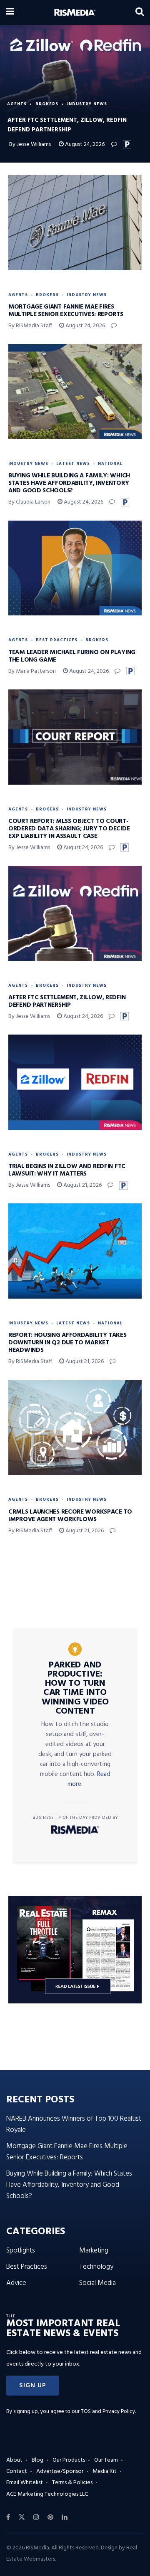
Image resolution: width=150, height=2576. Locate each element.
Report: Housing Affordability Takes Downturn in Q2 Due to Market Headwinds (67, 1343)
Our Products (69, 2460)
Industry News (87, 104)
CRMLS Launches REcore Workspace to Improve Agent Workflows (70, 1516)
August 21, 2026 (82, 1185)
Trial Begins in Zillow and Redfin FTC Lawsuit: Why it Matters (67, 1170)
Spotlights (21, 2251)
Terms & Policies (72, 2483)
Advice (16, 2283)
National (110, 464)
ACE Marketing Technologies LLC (47, 2494)
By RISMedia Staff (30, 326)
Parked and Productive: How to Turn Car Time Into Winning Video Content (75, 1688)
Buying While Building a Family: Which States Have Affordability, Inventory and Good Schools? (69, 483)
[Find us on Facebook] (8, 2517)
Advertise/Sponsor (60, 2471)
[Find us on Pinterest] (50, 2517)
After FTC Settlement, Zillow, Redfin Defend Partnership (67, 1001)
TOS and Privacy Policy (108, 2412)
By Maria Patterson (32, 671)
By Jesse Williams (30, 144)
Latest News (73, 464)
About (14, 2460)
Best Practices (57, 640)
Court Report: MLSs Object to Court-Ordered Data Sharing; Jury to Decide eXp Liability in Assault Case (69, 829)
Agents (17, 104)
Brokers (47, 104)
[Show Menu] (10, 12)
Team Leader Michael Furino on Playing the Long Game (72, 656)
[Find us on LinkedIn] (65, 2517)
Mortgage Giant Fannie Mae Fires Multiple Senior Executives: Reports (66, 311)
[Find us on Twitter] (22, 2517)
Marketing (94, 2251)
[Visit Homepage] (75, 12)
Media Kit (105, 2471)
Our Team (106, 2460)
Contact (17, 2471)
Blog (37, 2460)
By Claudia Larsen (29, 502)
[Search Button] (140, 12)
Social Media (97, 2283)
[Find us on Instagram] (36, 2517)
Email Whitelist (25, 2483)
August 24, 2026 (84, 144)
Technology (96, 2267)
